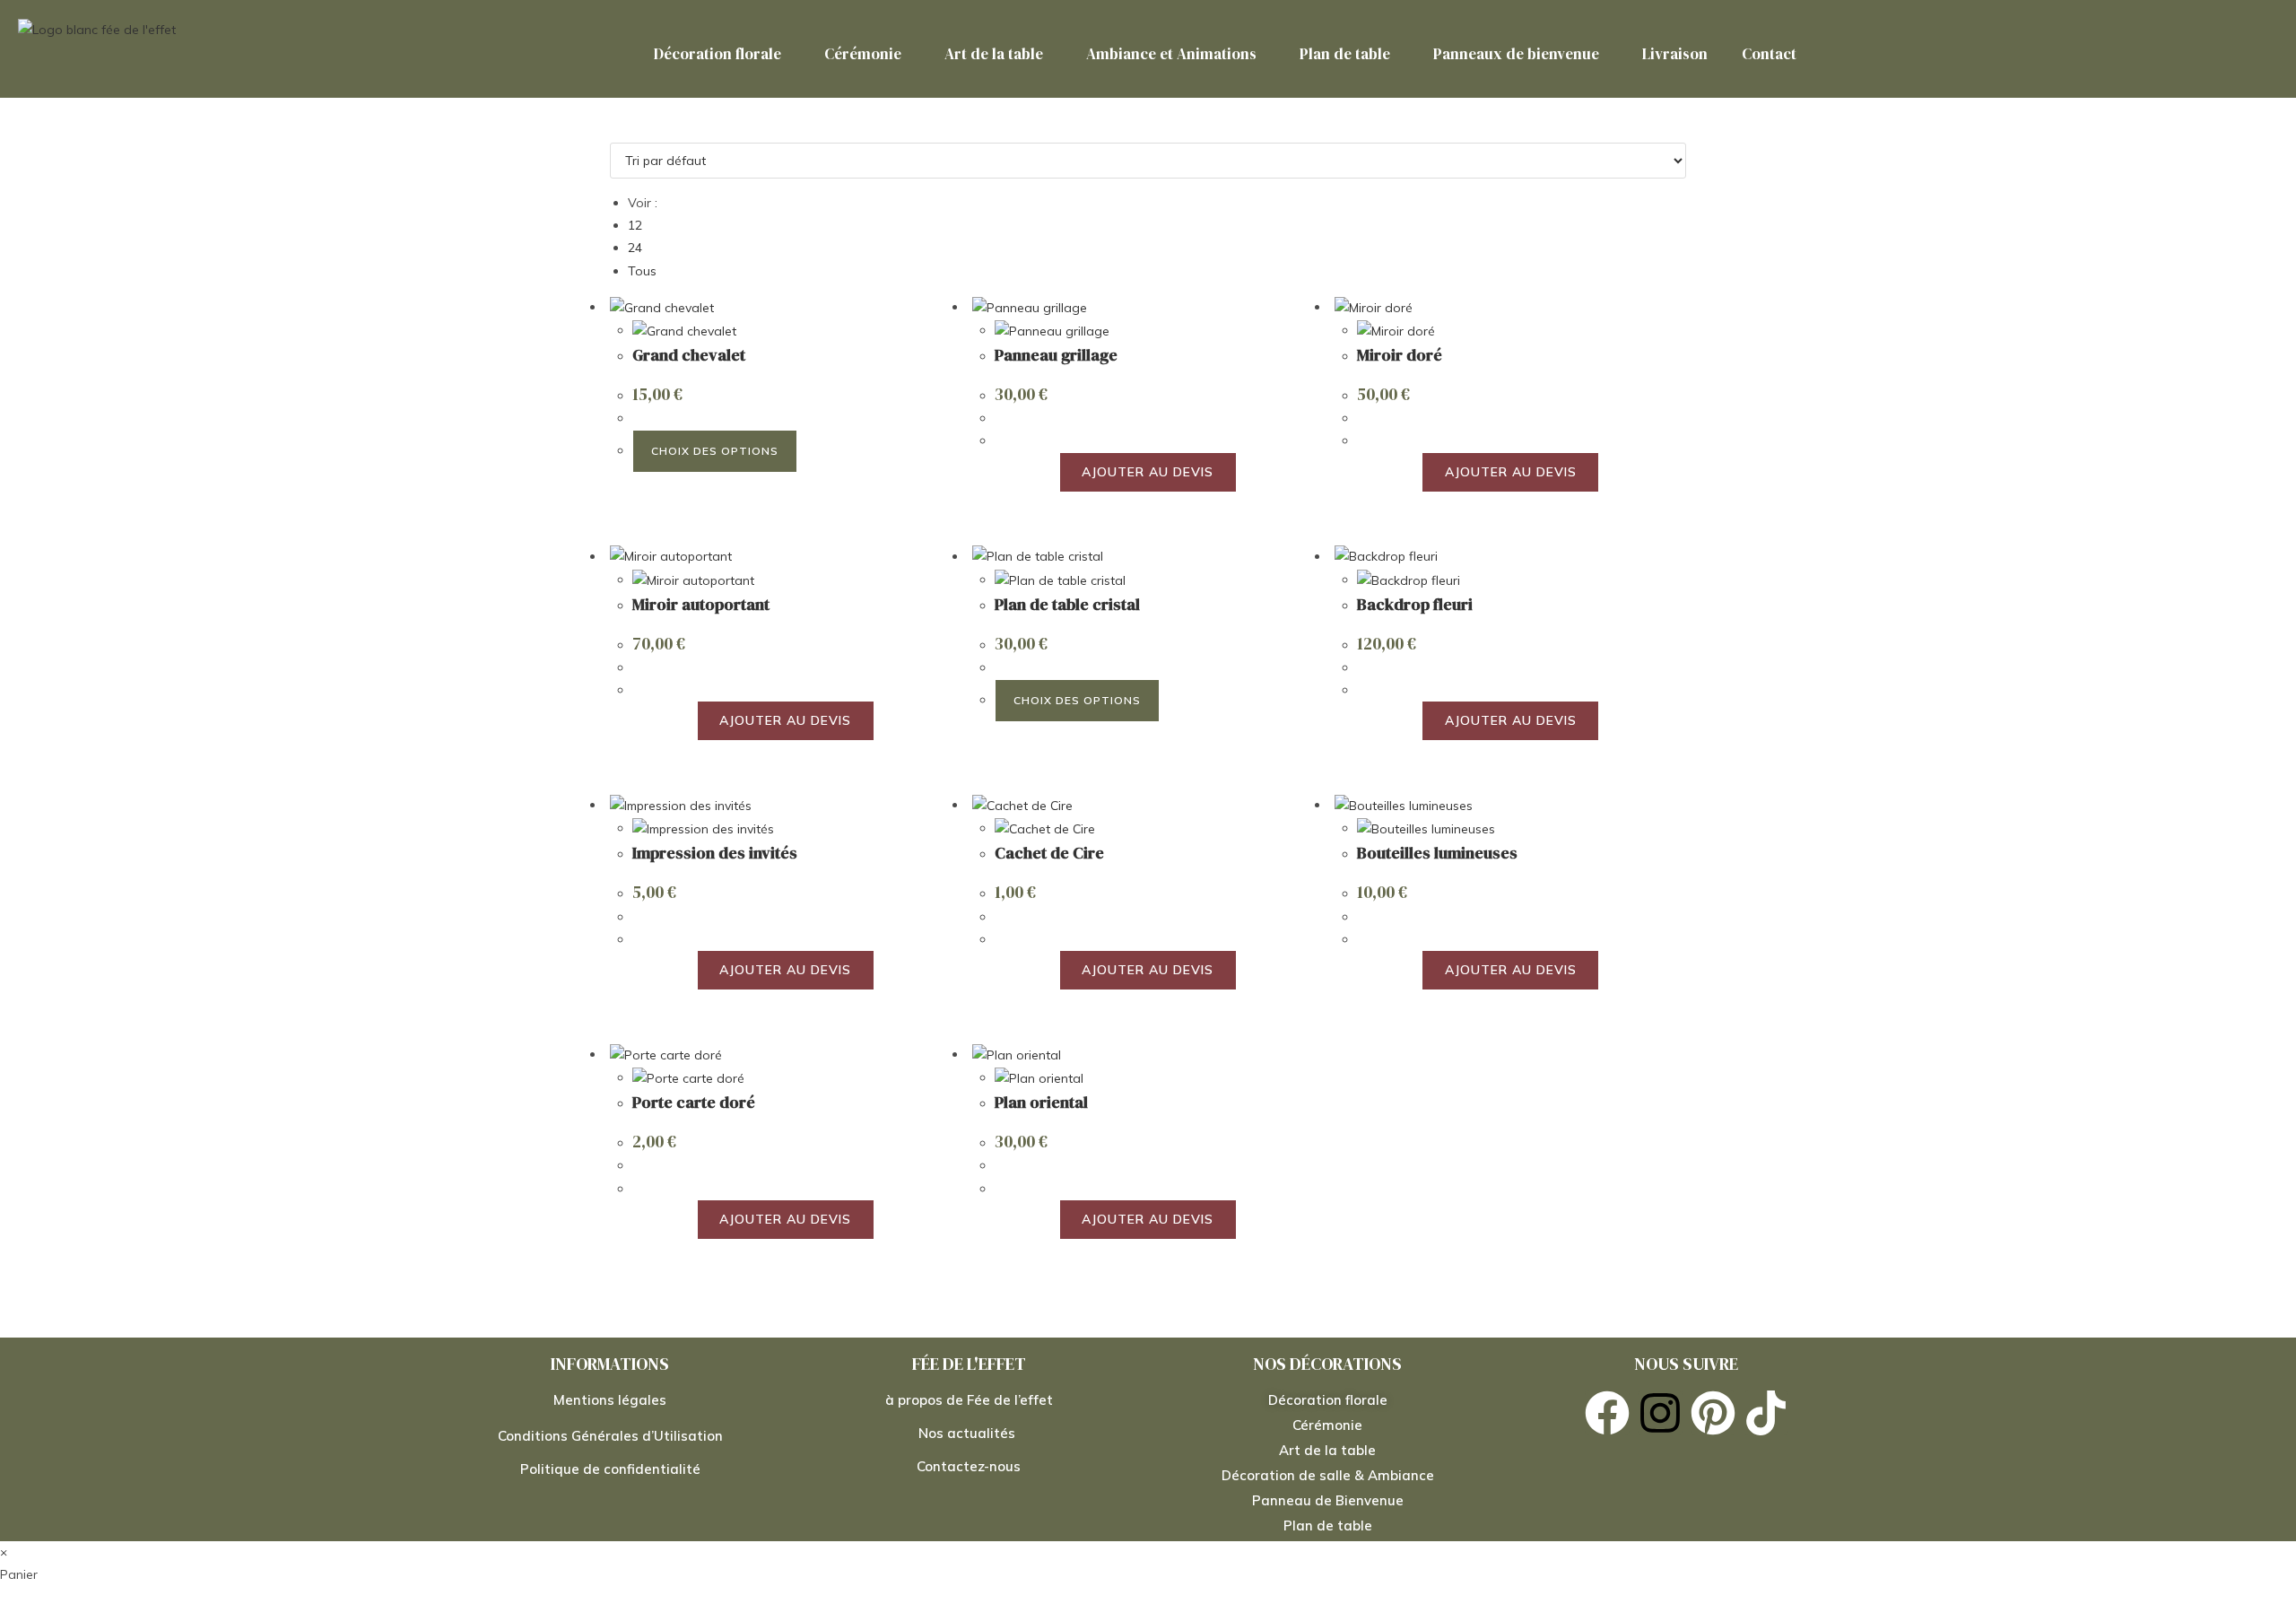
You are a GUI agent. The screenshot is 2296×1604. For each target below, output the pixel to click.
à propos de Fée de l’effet (969, 1400)
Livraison (1675, 54)
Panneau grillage (1056, 355)
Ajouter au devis (1148, 472)
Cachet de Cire (1049, 853)
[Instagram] (1660, 1413)
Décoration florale (717, 54)
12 (635, 225)
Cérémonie (863, 54)
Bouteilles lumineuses (1437, 853)
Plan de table (1345, 54)
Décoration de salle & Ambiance (1328, 1475)
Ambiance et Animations (1171, 54)
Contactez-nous (969, 1466)
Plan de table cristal (1067, 604)
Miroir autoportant (701, 604)
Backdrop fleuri (1415, 604)
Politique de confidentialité (610, 1469)
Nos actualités (969, 1433)
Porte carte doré (694, 1102)
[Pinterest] (1713, 1413)
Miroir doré (1400, 355)
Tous (642, 271)
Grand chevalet (689, 355)
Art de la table (994, 54)
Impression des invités (715, 853)
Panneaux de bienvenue (1516, 54)
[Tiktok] (1766, 1413)
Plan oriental (1041, 1102)
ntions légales (620, 1400)
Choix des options (715, 451)
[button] (722, 54)
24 (635, 248)
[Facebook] (1607, 1413)
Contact (1769, 54)
